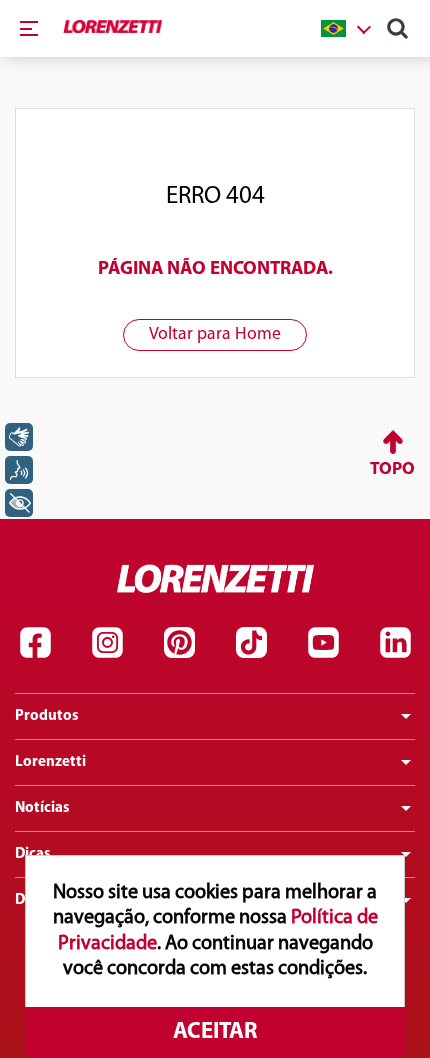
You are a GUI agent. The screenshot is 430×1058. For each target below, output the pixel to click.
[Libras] (19, 437)
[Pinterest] (179, 643)
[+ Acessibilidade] (19, 503)
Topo (392, 469)
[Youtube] (323, 643)
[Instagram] (107, 643)
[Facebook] (35, 643)
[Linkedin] (395, 643)
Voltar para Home (215, 334)
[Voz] (19, 470)
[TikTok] (251, 643)
